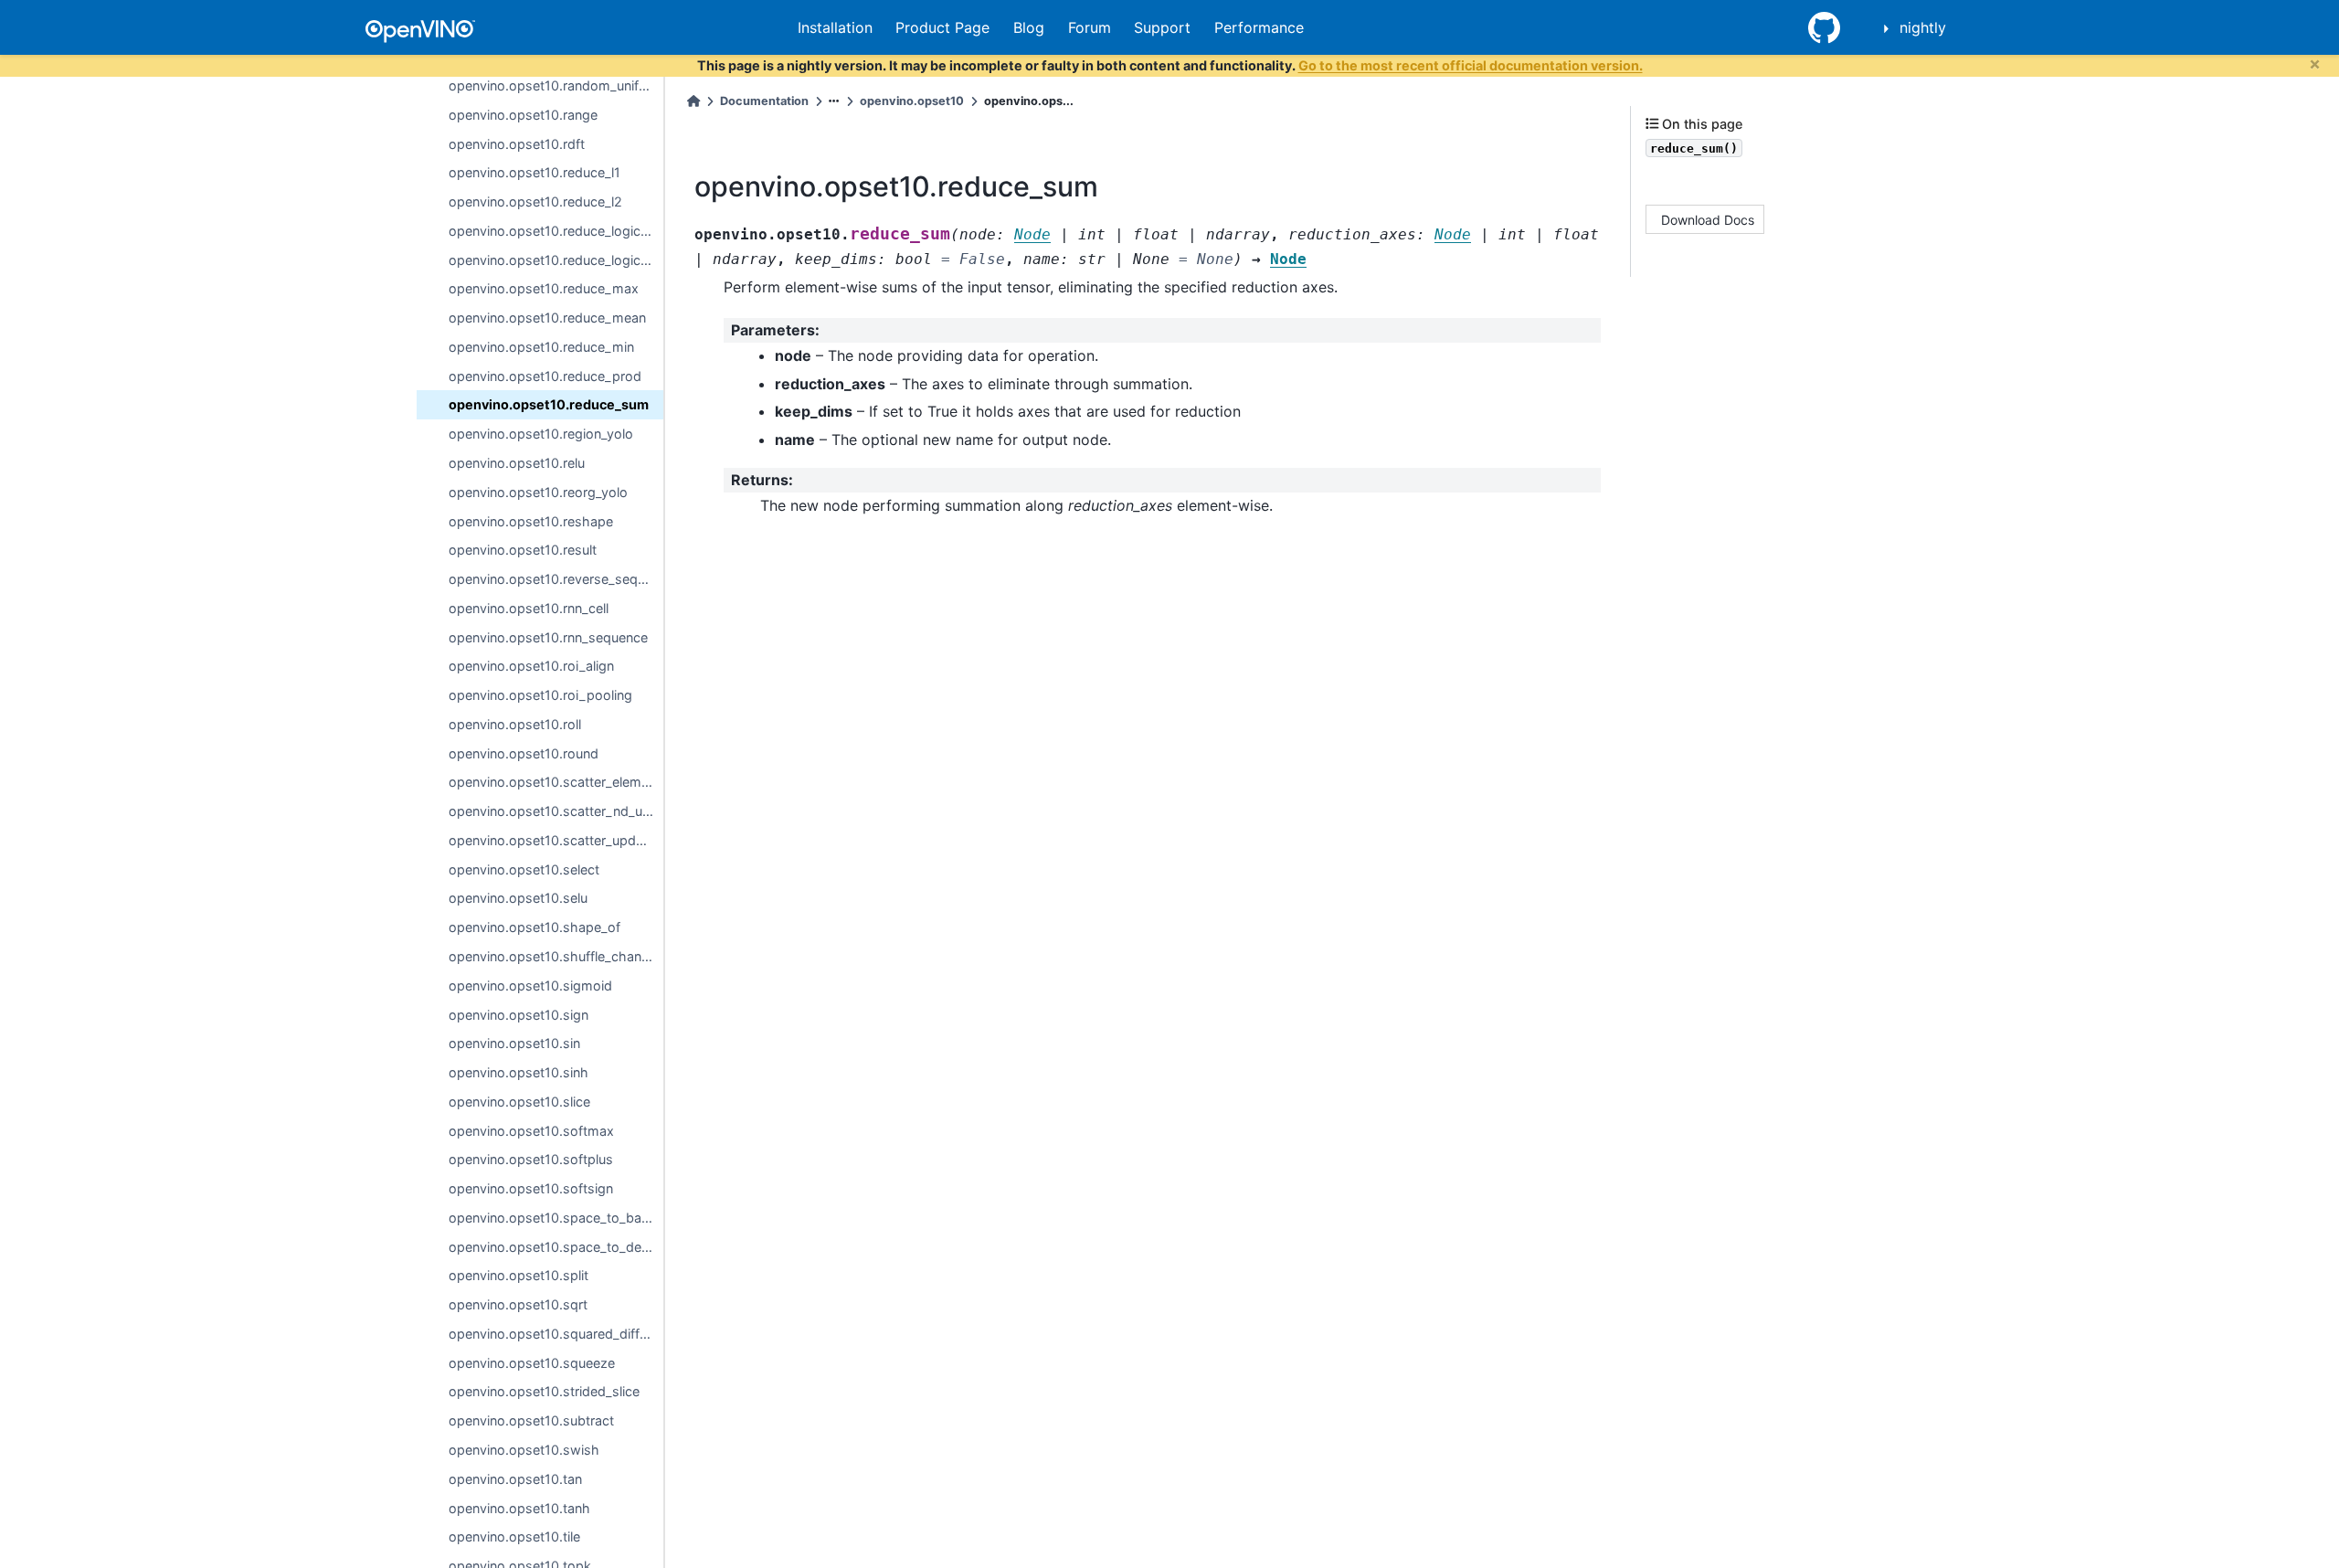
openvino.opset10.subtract (531, 1420)
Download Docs (1708, 219)
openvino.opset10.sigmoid (530, 985)
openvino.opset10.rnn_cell (529, 608)
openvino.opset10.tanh (519, 1507)
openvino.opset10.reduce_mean (547, 318)
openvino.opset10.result (523, 550)
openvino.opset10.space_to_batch (555, 1218)
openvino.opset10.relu (517, 463)
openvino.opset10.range (523, 115)
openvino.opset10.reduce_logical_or (556, 259)
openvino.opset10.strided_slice (544, 1391)
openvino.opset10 (912, 101)
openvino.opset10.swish (524, 1450)
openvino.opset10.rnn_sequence (548, 636)
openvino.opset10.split (519, 1275)
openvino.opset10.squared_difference (556, 1334)
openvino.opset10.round (524, 752)
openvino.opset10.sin (514, 1043)
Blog (1029, 27)
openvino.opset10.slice (519, 1102)
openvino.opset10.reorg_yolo (538, 492)
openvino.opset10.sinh (519, 1072)
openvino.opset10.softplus (531, 1159)
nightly (1923, 27)
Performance (1259, 27)
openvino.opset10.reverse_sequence (556, 579)
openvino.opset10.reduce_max (544, 288)
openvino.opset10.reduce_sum (549, 404)
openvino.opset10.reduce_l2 (535, 201)
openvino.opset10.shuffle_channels (556, 956)
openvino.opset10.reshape (531, 520)
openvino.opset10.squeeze (532, 1362)
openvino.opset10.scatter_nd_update (556, 811)
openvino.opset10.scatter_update (552, 840)
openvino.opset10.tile (514, 1536)
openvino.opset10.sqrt (518, 1304)
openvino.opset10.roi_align (531, 666)
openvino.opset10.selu (518, 898)
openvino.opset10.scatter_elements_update (556, 782)
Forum (1090, 27)
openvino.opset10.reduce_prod (545, 375)
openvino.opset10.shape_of (534, 927)
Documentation (764, 101)
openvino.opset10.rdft (517, 143)
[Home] (693, 101)
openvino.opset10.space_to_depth (556, 1246)
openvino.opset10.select (524, 869)
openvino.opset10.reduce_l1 (534, 172)
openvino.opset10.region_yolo (541, 434)
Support (1162, 27)
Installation (835, 27)
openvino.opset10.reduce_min (541, 347)
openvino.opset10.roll (515, 724)
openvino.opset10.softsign (531, 1188)
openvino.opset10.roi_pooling (540, 695)
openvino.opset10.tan (515, 1479)
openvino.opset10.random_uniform (556, 85)
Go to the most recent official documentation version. (1471, 65)
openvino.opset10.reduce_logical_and (556, 231)
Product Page (942, 27)
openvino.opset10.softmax (531, 1130)
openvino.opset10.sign (519, 1014)
